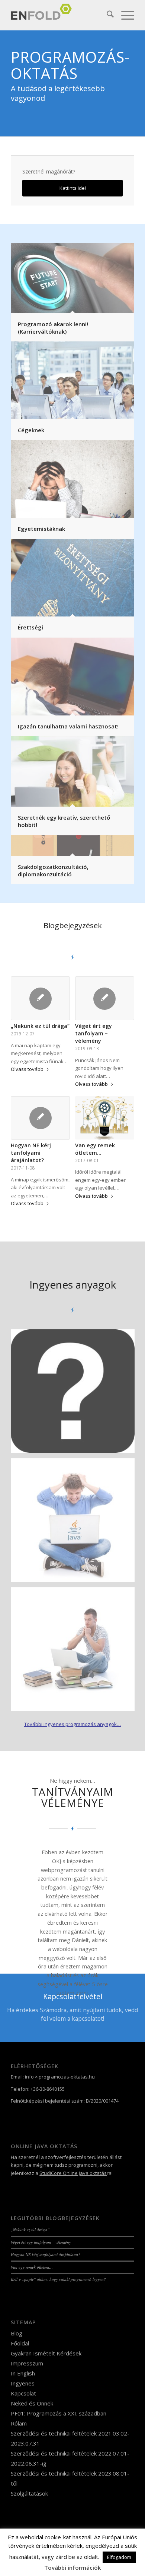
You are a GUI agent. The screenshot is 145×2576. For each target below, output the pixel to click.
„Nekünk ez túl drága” (40, 1026)
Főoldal (20, 2343)
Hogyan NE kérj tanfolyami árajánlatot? (31, 1153)
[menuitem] (107, 15)
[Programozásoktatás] (60, 15)
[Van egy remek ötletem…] (105, 1118)
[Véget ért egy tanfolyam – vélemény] (105, 998)
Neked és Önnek (32, 2403)
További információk (72, 2567)
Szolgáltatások (29, 2493)
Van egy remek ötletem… (95, 1149)
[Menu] (124, 15)
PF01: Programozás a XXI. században (59, 2413)
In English (23, 2373)
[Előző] (28, 1859)
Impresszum (27, 2363)
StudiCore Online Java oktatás (73, 2173)
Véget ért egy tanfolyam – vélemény (94, 1033)
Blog (17, 2333)
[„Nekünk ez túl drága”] (40, 998)
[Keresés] (107, 15)
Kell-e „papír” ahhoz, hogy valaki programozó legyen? (58, 2279)
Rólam (19, 2423)
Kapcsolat (23, 2393)
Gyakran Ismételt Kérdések (46, 2353)
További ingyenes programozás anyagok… (72, 1724)
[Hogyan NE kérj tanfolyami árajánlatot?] (40, 1118)
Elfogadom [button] (119, 2557)
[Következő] (117, 1859)
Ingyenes (23, 2383)
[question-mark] (75, 1394)
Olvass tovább (27, 1069)
